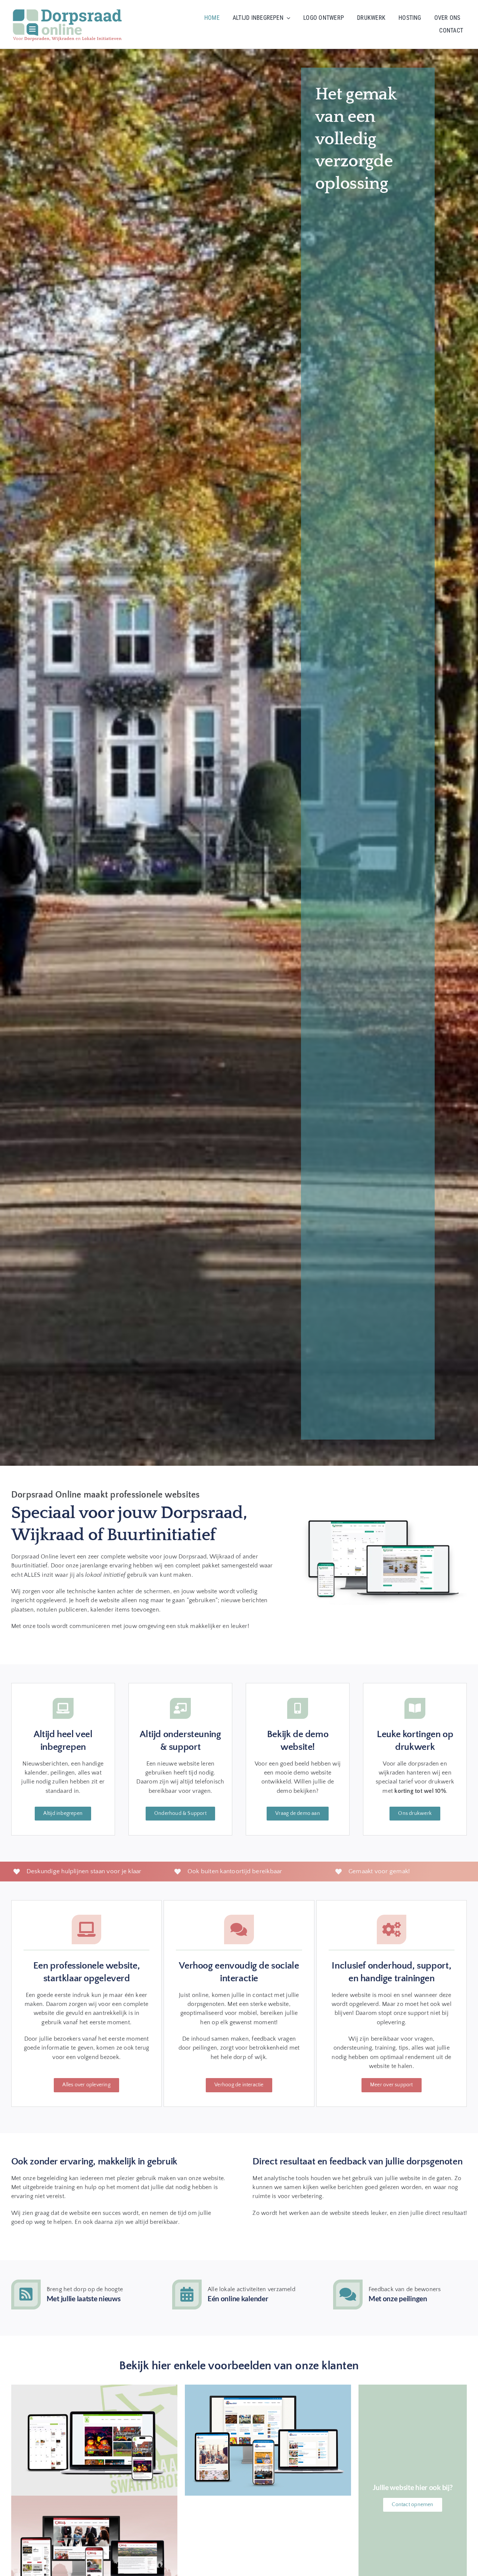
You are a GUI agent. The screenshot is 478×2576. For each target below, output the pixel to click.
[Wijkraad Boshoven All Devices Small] (268, 2388)
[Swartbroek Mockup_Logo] (94, 2388)
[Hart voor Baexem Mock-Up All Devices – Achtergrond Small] (94, 2499)
